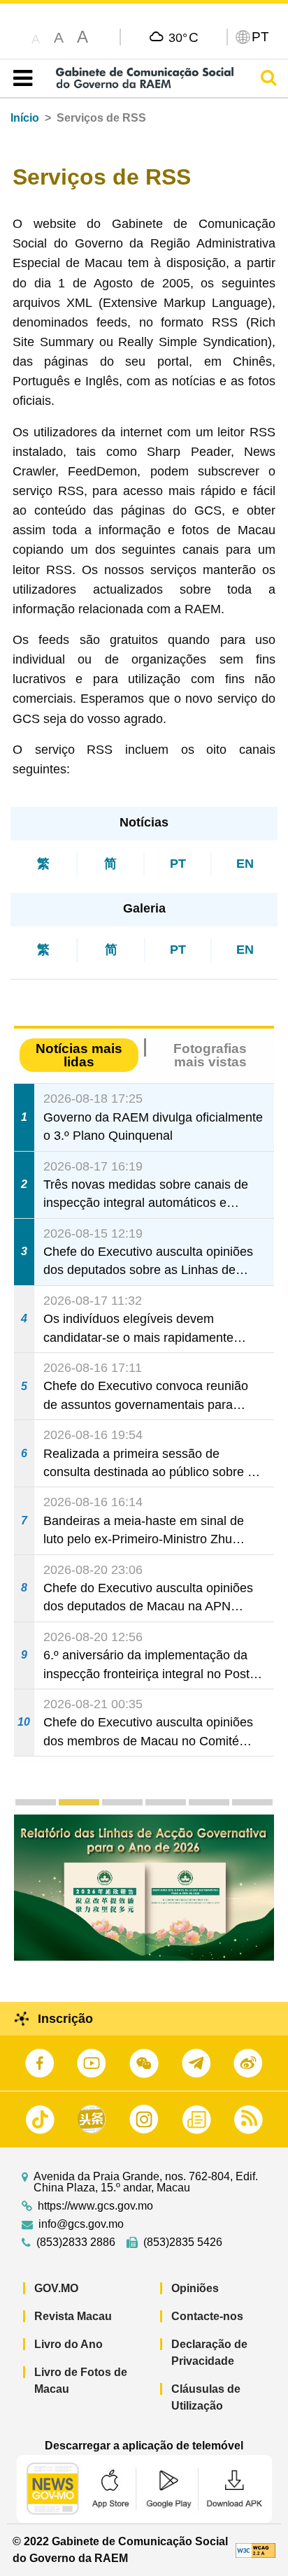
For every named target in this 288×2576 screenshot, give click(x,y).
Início (25, 118)
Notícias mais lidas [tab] (79, 1055)
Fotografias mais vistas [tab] (210, 1055)
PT (178, 864)
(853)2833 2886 (76, 2242)
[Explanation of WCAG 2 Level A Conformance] (255, 2550)
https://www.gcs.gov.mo (95, 2206)
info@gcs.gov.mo (81, 2224)
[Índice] (20, 78)
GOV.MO (56, 2288)
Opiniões (195, 2288)
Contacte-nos (207, 2316)
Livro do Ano (69, 2344)
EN (245, 864)
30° (183, 37)
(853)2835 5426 (183, 2242)
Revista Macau (73, 2316)
